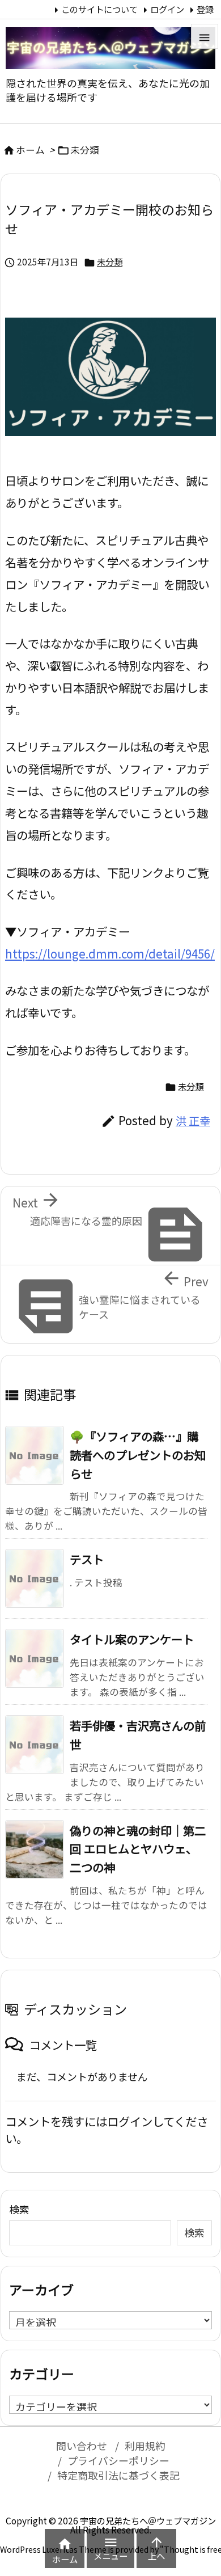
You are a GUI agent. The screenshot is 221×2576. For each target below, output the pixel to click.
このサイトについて (99, 9)
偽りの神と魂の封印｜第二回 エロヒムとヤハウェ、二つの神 (138, 1849)
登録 (205, 9)
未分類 (85, 150)
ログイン (167, 9)
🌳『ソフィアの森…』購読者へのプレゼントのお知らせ (138, 1455)
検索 (19, 2209)
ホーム (30, 150)
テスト (87, 1559)
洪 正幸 (193, 1121)
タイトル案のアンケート (132, 1639)
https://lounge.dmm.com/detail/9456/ (110, 953)
